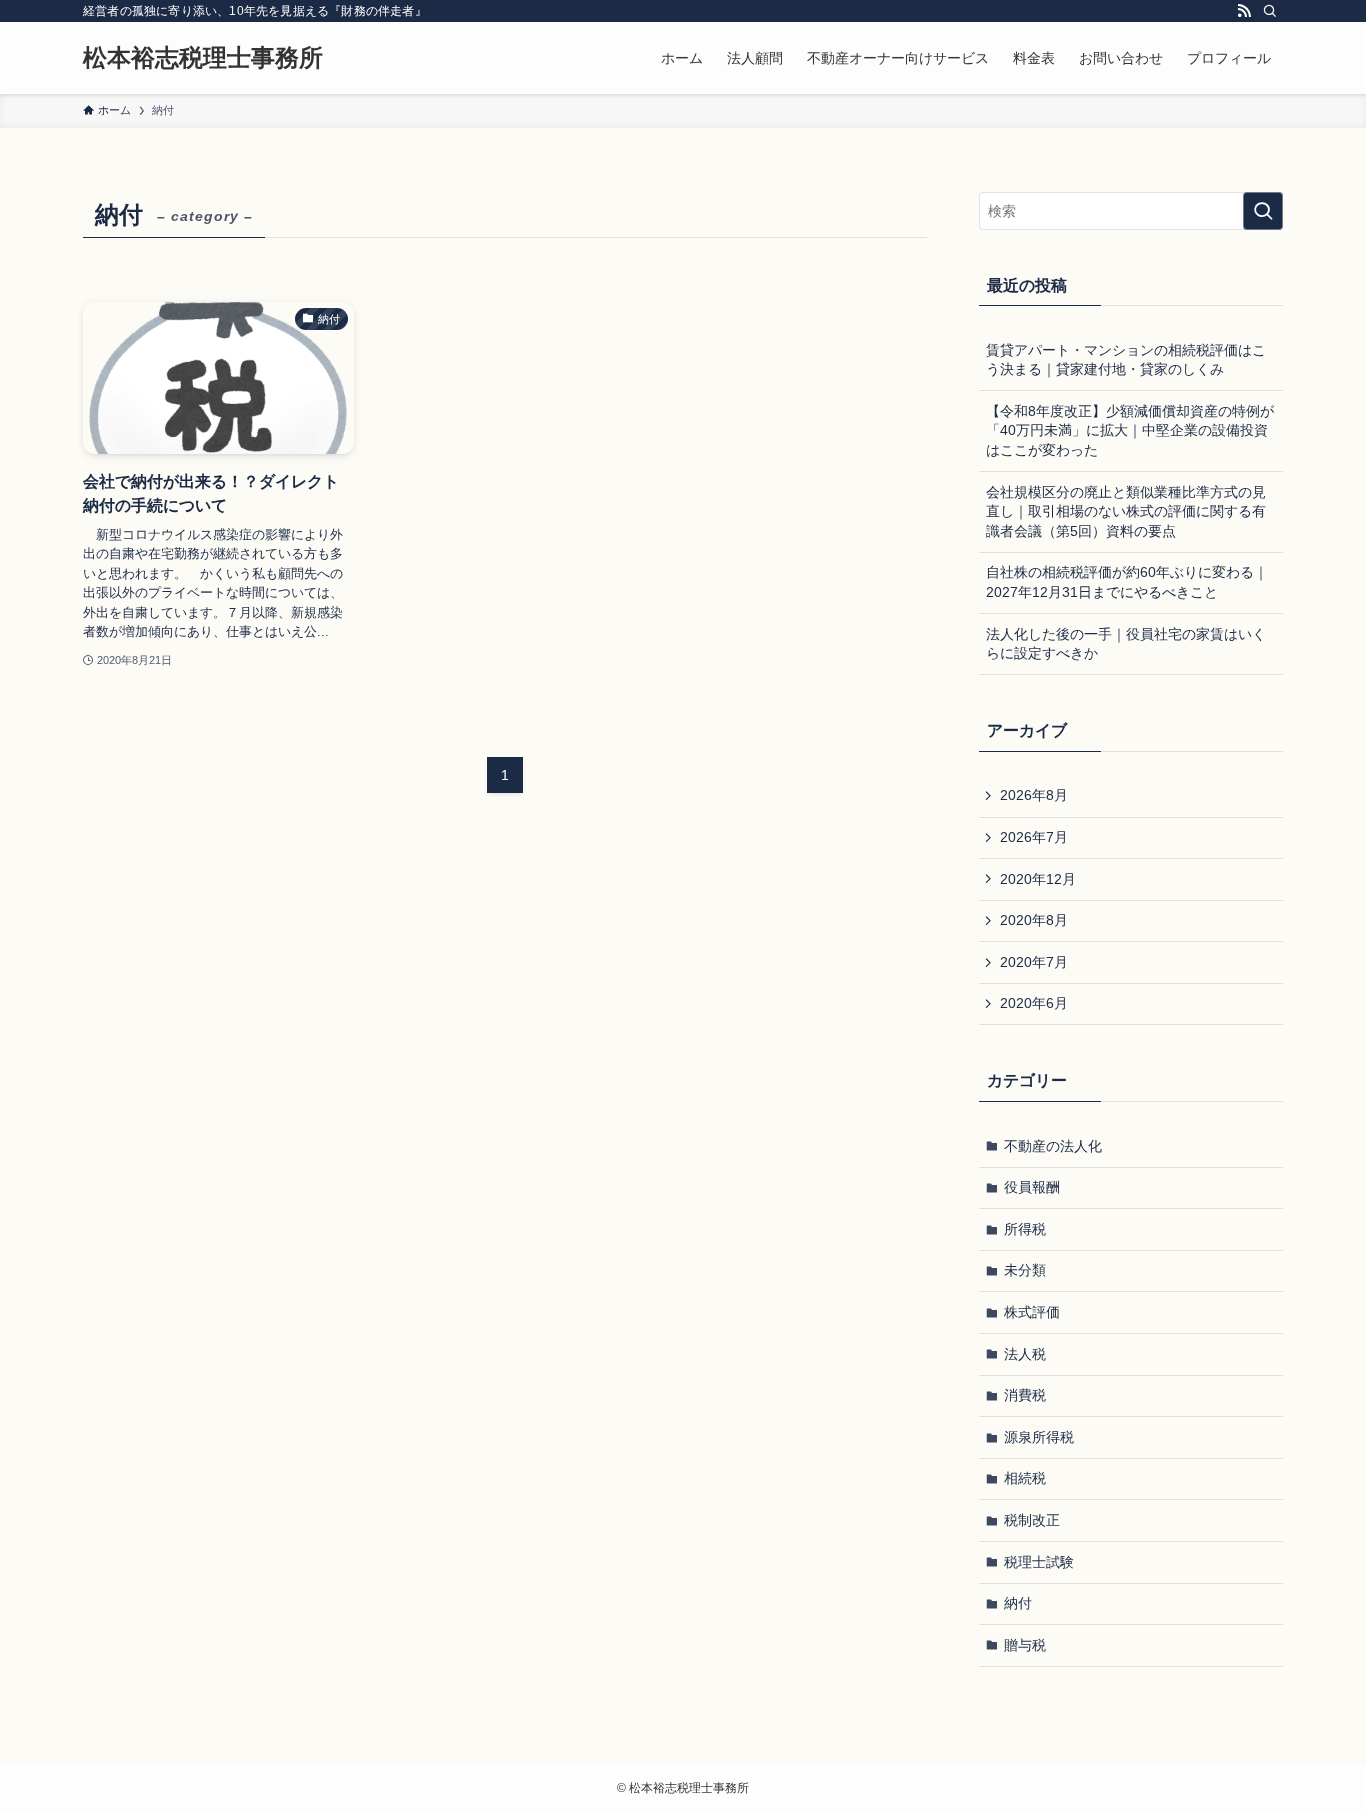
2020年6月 (1034, 1003)
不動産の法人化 (1053, 1146)
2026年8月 (1034, 795)
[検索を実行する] (1263, 211)
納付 (1018, 1603)
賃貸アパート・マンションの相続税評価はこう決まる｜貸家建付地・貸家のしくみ (1126, 360)
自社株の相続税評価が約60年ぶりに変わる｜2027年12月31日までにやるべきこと (1127, 582)
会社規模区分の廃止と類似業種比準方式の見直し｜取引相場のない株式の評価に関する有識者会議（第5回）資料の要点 (1126, 511)
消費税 (1025, 1395)
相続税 (1025, 1478)
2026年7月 (1034, 837)
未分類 (1025, 1270)
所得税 (1025, 1229)
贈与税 (1025, 1645)
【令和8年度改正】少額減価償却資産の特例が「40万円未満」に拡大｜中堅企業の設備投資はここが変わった (1130, 430)
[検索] (1270, 11)
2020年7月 (1034, 962)
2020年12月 (1038, 879)
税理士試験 (1039, 1562)
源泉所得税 (1039, 1437)
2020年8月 (1034, 920)
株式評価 (1032, 1312)
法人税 (1025, 1354)
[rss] (1244, 11)
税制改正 (1032, 1520)
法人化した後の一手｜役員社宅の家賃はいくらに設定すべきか (1126, 644)
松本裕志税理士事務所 (203, 58)
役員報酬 (1032, 1187)
